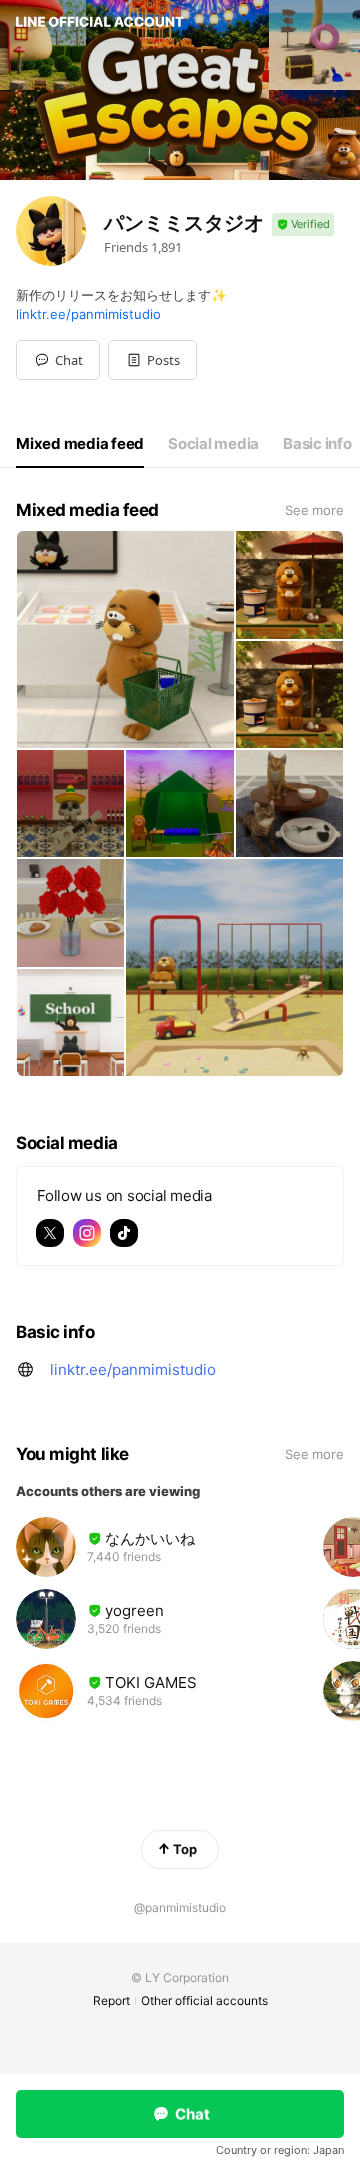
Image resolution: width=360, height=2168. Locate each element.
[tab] (80, 444)
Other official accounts (204, 2000)
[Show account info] (303, 224)
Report (111, 2000)
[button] (152, 360)
